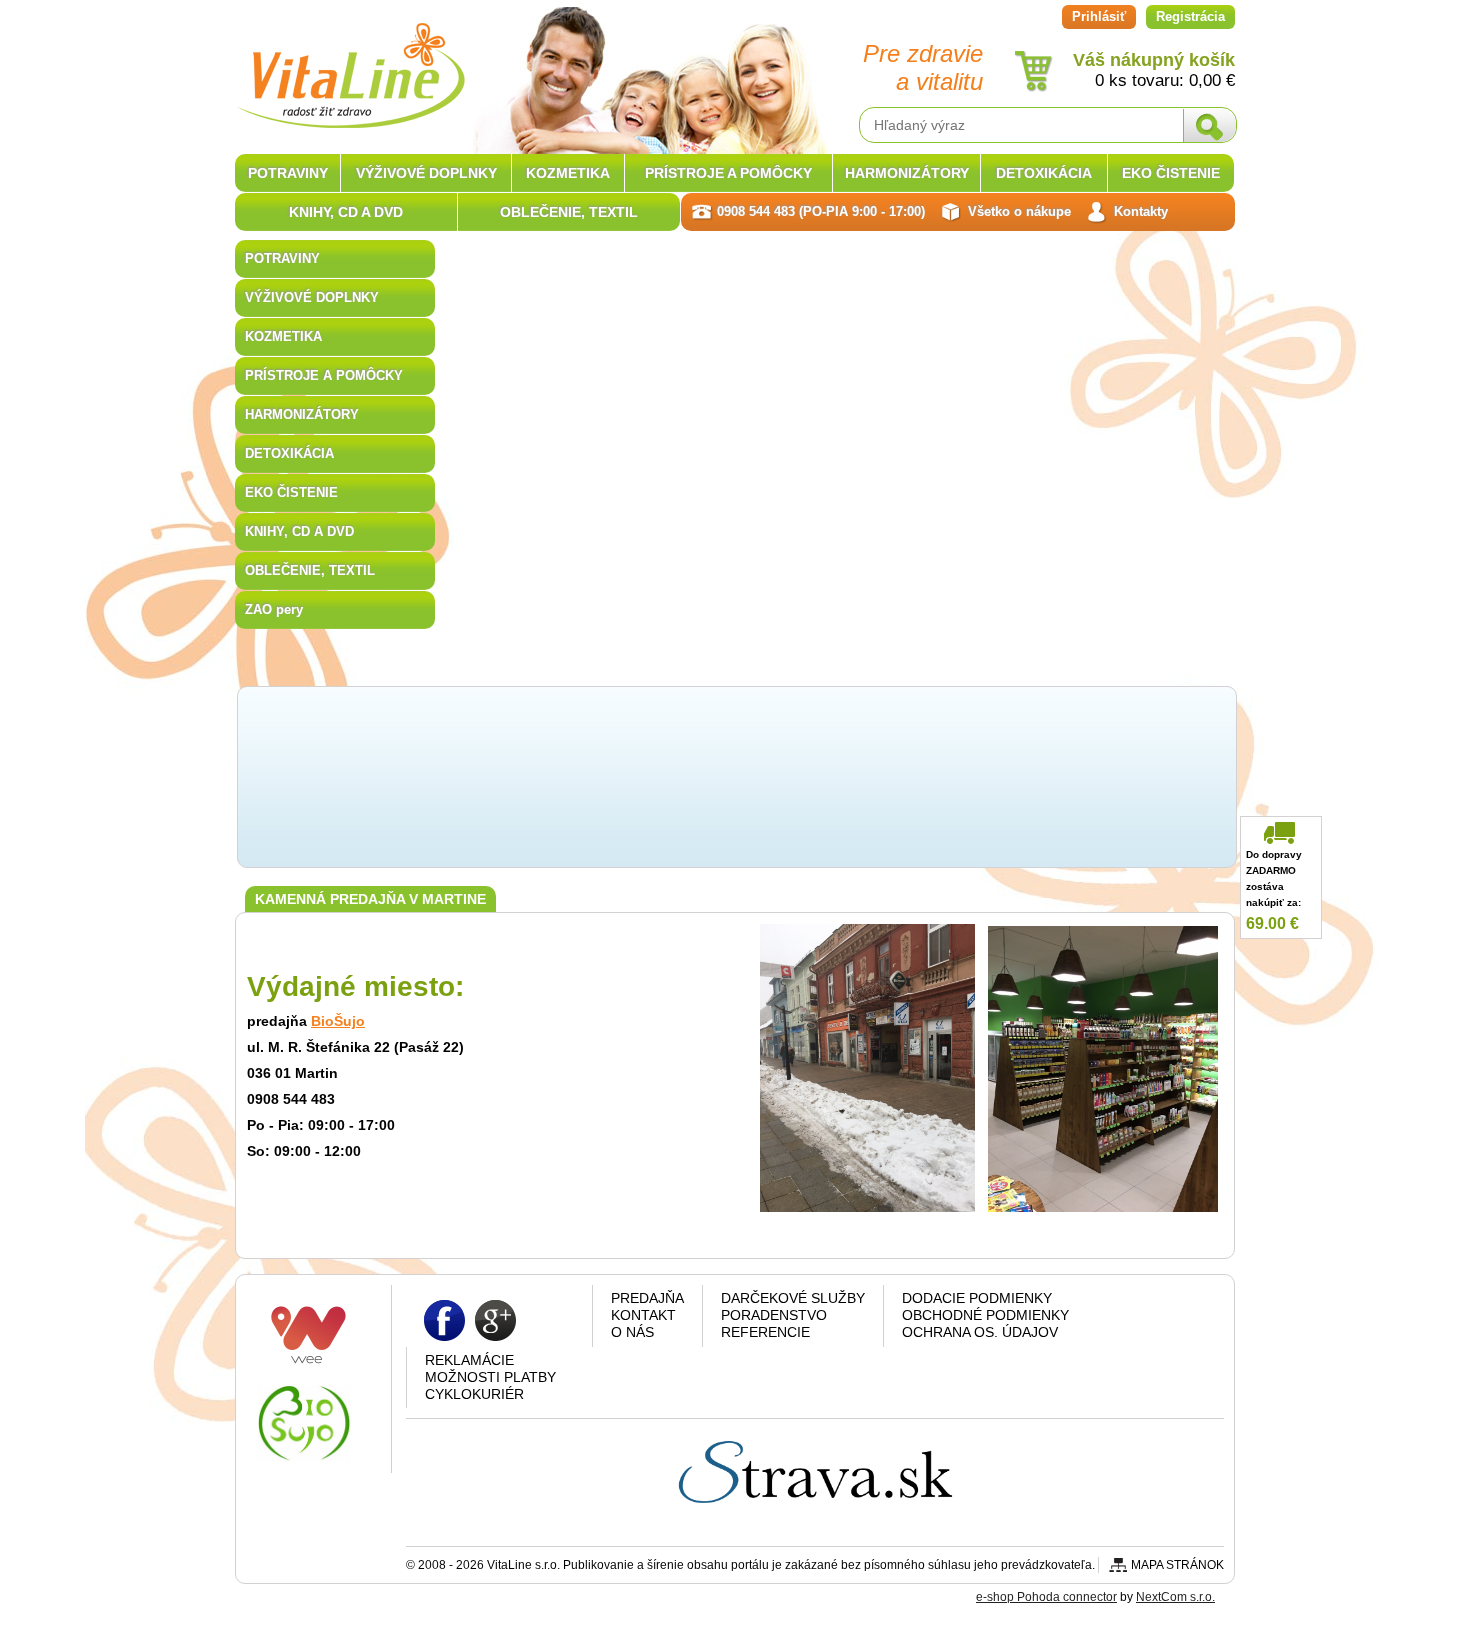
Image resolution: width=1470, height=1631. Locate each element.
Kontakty (1141, 211)
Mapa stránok (1177, 1565)
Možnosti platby (490, 1377)
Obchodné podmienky (985, 1315)
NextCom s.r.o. (1175, 1597)
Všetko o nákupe (1019, 211)
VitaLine (350, 64)
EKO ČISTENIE (291, 492)
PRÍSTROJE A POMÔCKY (324, 375)
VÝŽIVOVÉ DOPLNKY (312, 297)
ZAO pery (274, 609)
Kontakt (643, 1315)
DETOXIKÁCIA (289, 453)
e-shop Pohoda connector (1046, 1597)
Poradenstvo (774, 1315)
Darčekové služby (793, 1298)
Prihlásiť (1099, 16)
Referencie (765, 1332)
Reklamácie (469, 1360)
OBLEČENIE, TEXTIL (310, 570)
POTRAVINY (282, 258)
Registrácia (1190, 16)
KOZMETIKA (283, 336)
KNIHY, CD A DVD (299, 531)
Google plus (495, 1319)
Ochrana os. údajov (980, 1332)
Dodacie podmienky (977, 1298)
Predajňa (647, 1298)
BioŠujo (338, 1021)
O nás (632, 1332)
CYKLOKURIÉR (474, 1394)
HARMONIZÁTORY (302, 414)
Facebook (444, 1319)
